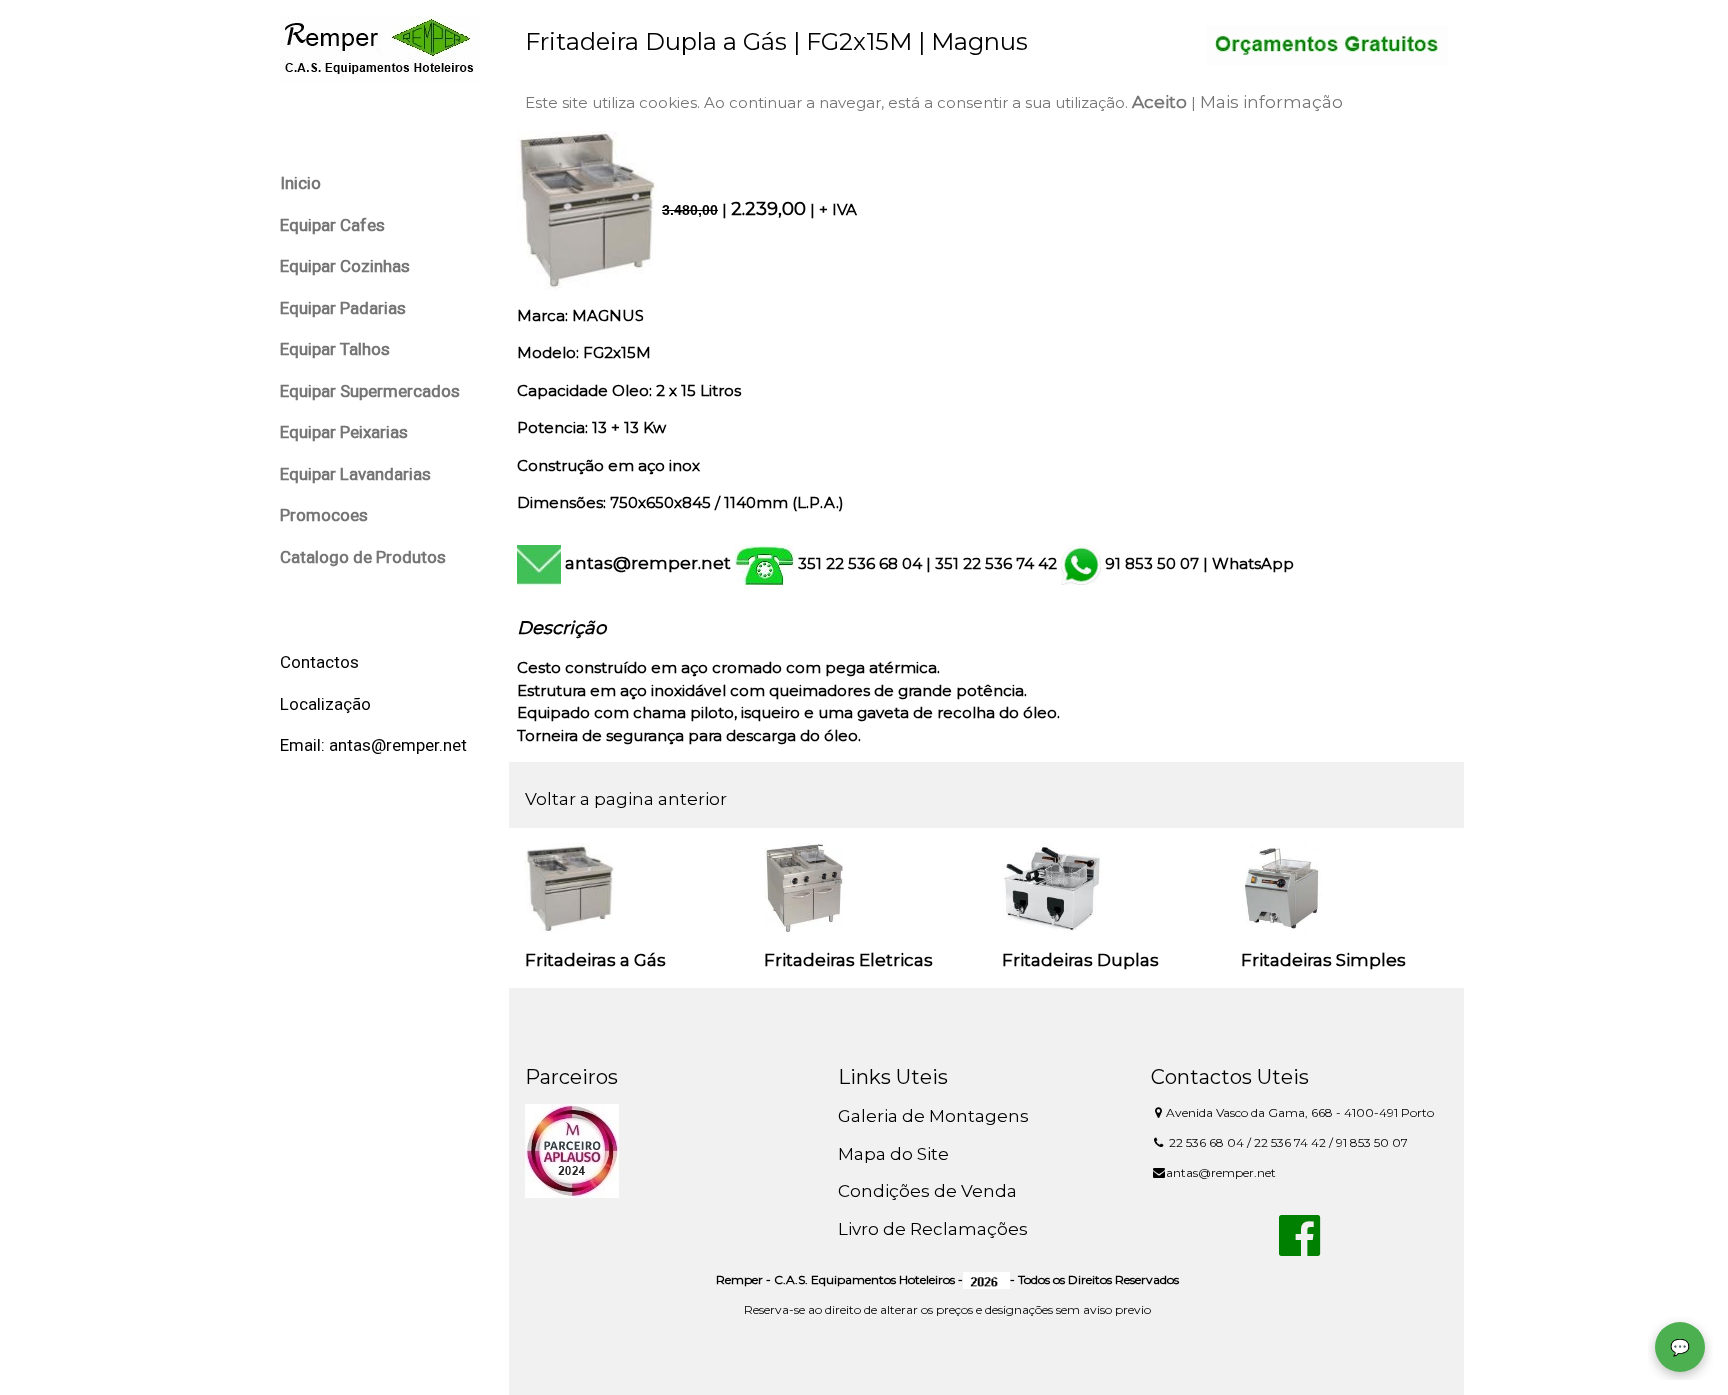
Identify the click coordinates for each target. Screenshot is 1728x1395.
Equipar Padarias (343, 308)
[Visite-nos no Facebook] (1299, 1247)
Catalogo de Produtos (363, 557)
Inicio (300, 183)
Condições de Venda (927, 1191)
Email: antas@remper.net (373, 745)
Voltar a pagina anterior (626, 799)
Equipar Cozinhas (345, 266)
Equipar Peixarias (344, 432)
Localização (325, 704)
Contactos (319, 662)
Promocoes (324, 515)
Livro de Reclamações (933, 1229)
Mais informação (1271, 102)
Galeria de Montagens (933, 1116)
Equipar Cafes (332, 225)
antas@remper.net (648, 563)
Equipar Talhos (335, 349)
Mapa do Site (893, 1154)
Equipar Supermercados (370, 391)
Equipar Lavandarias (355, 474)
